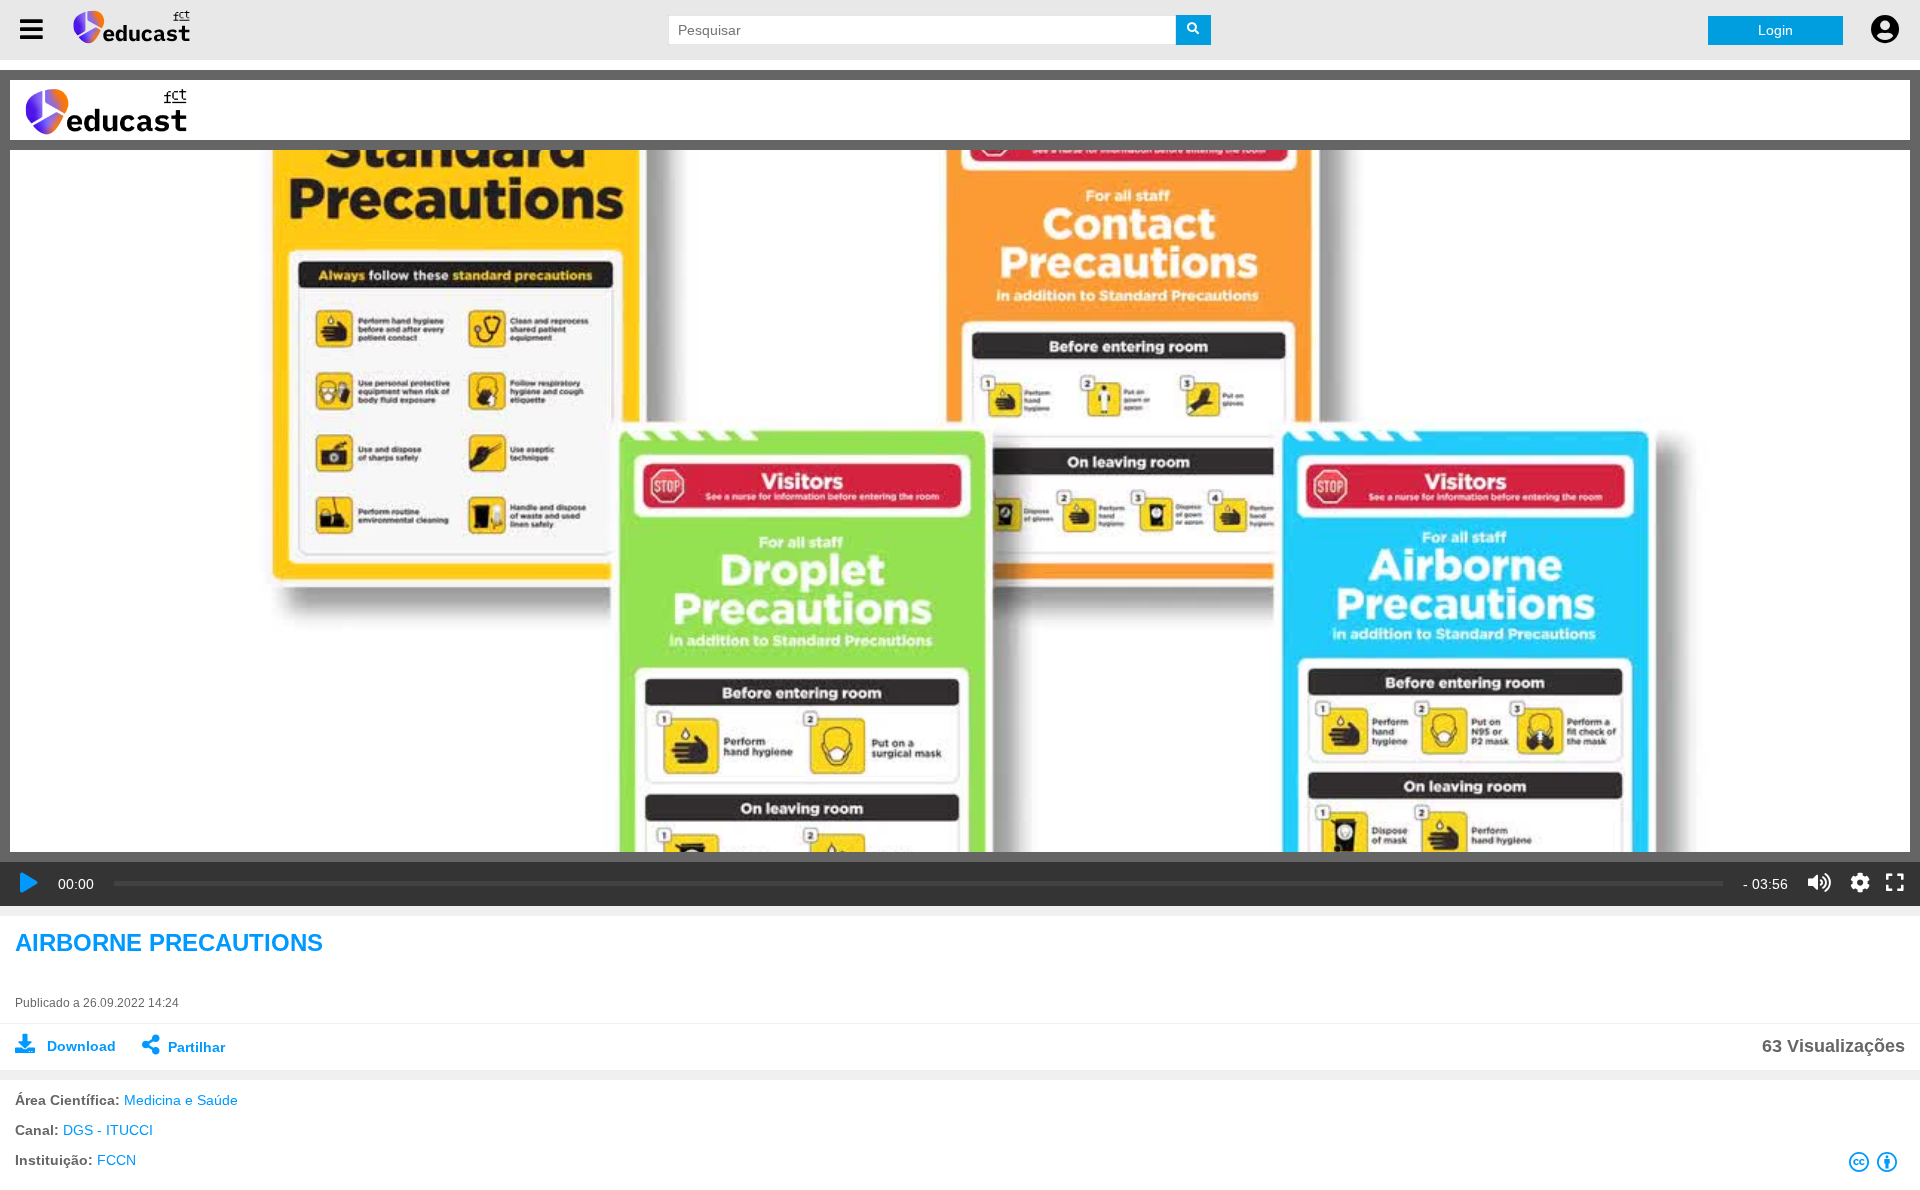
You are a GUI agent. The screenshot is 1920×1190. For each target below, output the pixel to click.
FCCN (116, 1160)
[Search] (1193, 30)
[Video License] (1877, 1166)
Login (1775, 30)
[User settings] (1885, 30)
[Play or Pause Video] (29, 883)
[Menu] (31, 30)
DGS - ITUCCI (108, 1130)
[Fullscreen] (1895, 884)
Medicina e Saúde (181, 1100)
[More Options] (1860, 883)
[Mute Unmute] (1819, 883)
